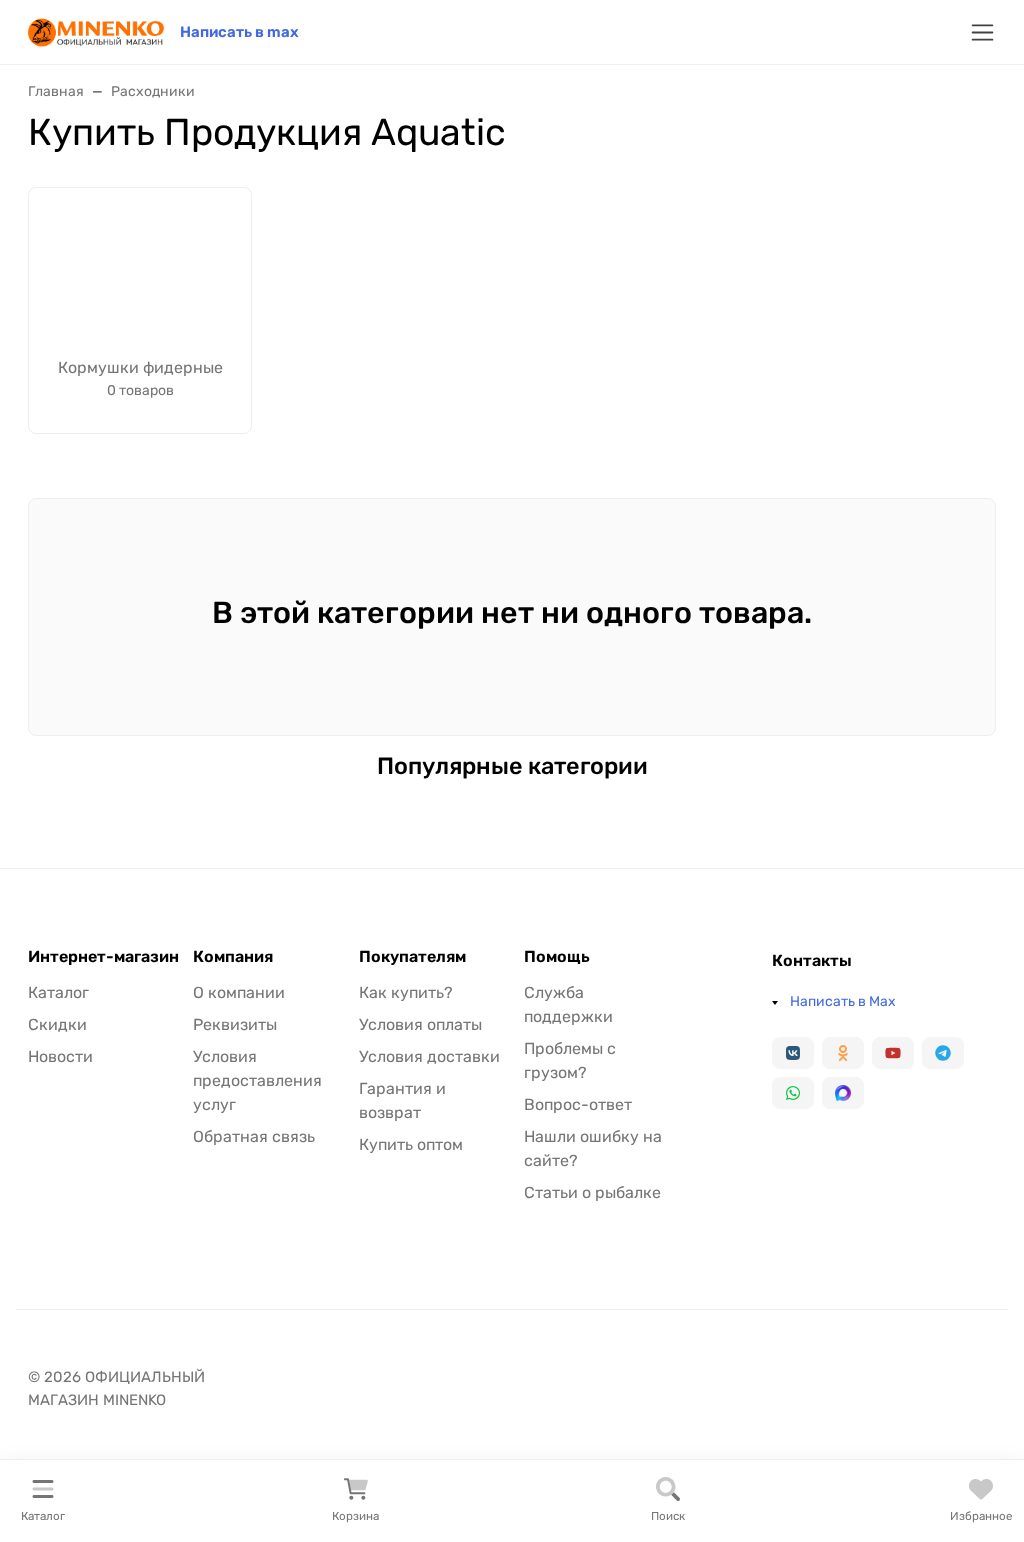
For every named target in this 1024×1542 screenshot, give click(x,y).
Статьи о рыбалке (592, 1192)
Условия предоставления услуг (257, 1080)
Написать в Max (843, 1001)
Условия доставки (429, 1056)
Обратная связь (254, 1136)
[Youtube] (893, 1053)
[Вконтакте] (793, 1053)
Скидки (57, 1024)
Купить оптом (411, 1144)
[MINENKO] (96, 30)
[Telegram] (943, 1053)
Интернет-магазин (103, 957)
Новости (60, 1056)
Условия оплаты (420, 1024)
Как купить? (406, 992)
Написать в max (239, 32)
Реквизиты (235, 1024)
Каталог (58, 992)
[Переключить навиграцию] (982, 32)
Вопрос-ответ (578, 1104)
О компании (239, 992)
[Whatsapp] (793, 1093)
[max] (843, 1093)
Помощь (557, 957)
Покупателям (412, 957)
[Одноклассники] (843, 1053)
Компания (233, 957)
